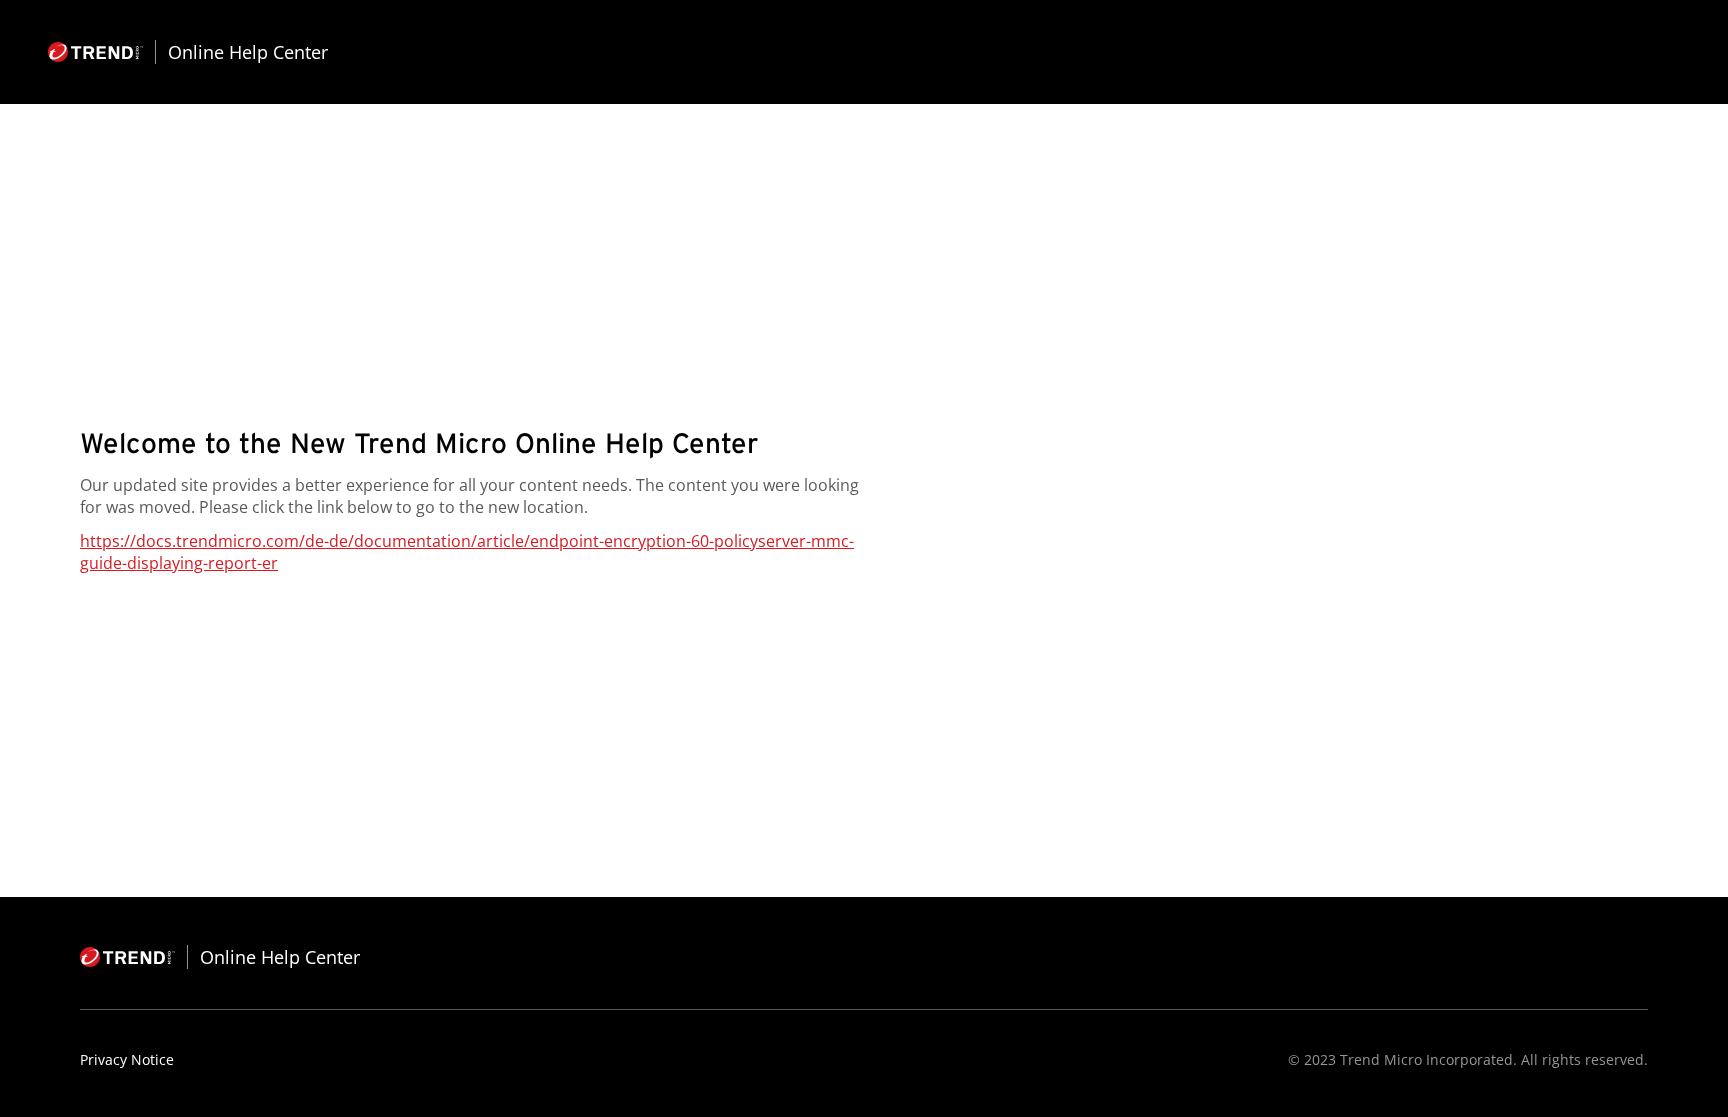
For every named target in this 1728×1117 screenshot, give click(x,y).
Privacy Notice (127, 1059)
